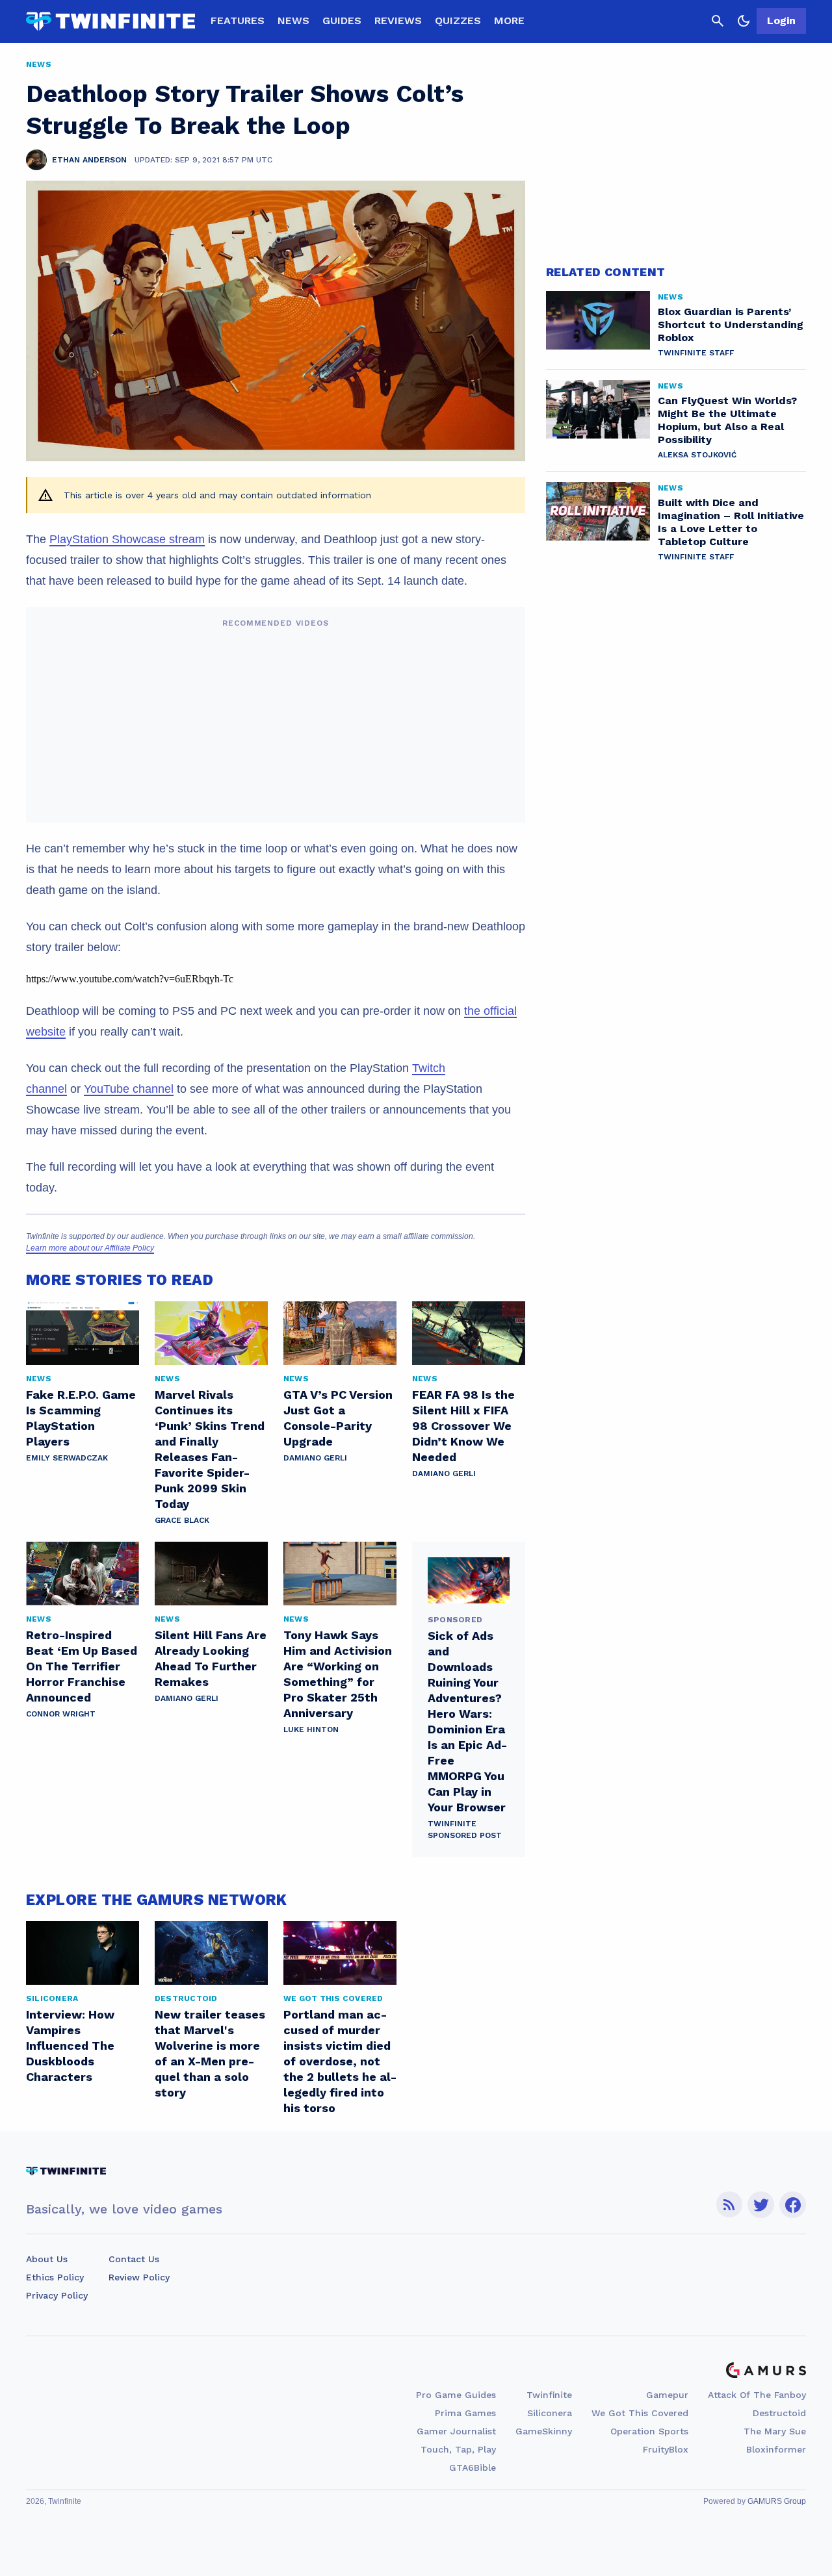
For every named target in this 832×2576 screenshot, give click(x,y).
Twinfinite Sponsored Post (465, 1830)
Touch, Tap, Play (458, 2449)
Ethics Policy (55, 2277)
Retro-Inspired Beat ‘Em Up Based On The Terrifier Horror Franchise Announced (82, 1666)
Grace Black (182, 1520)
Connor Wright (61, 1714)
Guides (342, 20)
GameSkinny (544, 2431)
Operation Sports (649, 2431)
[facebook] (793, 2205)
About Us (47, 2259)
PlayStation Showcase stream (127, 539)
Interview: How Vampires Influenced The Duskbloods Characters (70, 2046)
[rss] (729, 2205)
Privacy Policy (57, 2295)
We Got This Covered (640, 2413)
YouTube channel (129, 1089)
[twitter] (761, 2205)
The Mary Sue (775, 2431)
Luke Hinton (311, 1729)
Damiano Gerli (315, 1458)
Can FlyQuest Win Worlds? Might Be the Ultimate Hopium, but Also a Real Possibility (727, 420)
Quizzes (458, 20)
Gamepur (667, 2395)
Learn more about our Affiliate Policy (90, 1248)
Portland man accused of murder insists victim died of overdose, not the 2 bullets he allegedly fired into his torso (340, 2061)
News (293, 20)
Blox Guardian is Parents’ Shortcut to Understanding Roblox (731, 325)
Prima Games (465, 2413)
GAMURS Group (777, 2501)
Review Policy (139, 2277)
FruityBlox (666, 2449)
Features (238, 20)
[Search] (718, 21)
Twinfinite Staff (696, 353)
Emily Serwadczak (67, 1458)
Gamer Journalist (456, 2431)
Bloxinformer (776, 2449)
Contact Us (134, 2259)
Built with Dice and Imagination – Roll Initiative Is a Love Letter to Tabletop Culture (731, 522)
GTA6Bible (473, 2468)
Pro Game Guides (456, 2395)
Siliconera (550, 2413)
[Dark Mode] (744, 21)
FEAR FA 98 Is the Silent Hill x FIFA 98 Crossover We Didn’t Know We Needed (463, 1426)
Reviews (398, 20)
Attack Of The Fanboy (757, 2395)
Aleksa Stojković (697, 455)
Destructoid (779, 2413)
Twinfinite (549, 2395)
